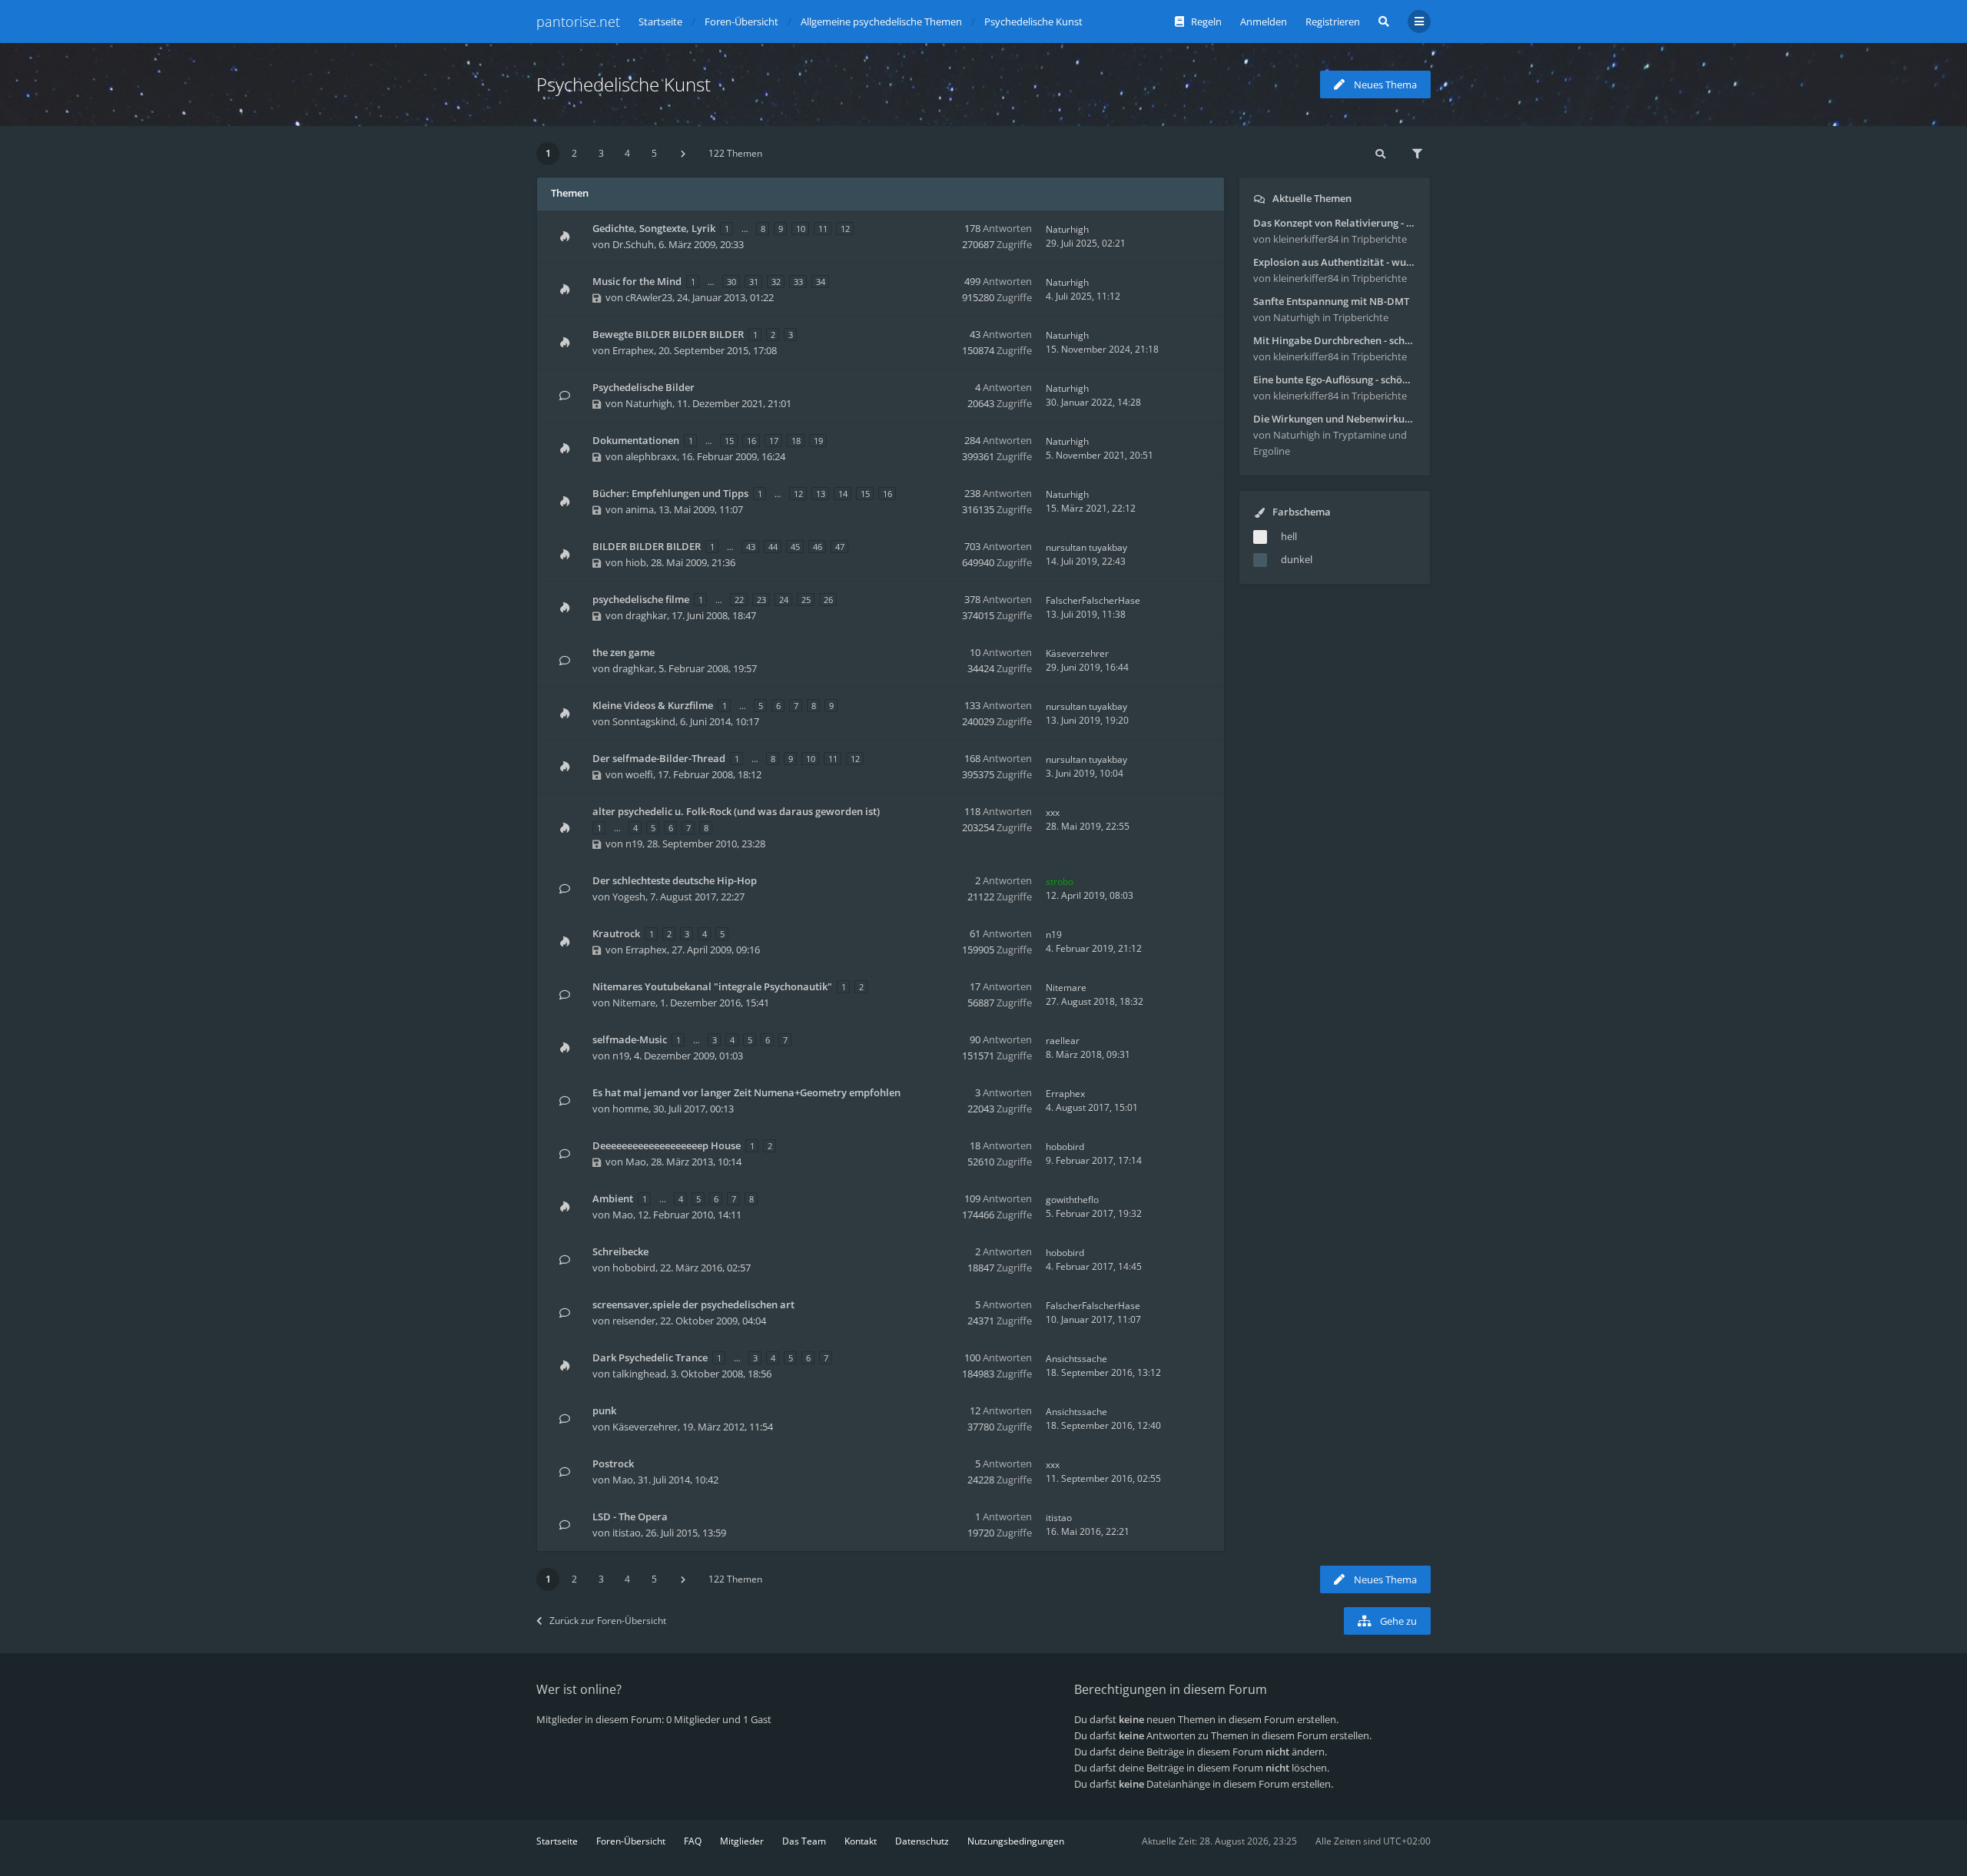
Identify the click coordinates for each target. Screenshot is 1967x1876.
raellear (1063, 1041)
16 (751, 441)
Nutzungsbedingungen (1016, 1841)
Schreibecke (620, 1251)
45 (795, 547)
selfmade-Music (630, 1039)
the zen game (624, 652)
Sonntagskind (644, 721)
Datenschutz (922, 1841)
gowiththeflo (1072, 1200)
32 (776, 282)
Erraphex (633, 350)
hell (1289, 536)
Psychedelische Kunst (624, 84)
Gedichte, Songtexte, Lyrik (654, 228)
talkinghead (639, 1374)
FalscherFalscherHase (1093, 600)
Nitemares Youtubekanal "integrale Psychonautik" (712, 986)
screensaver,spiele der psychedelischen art (693, 1304)
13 (821, 494)
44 (773, 547)
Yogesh (629, 897)
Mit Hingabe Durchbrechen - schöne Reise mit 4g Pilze (1335, 340)
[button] (683, 154)
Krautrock (616, 933)
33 (798, 282)
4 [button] (627, 153)
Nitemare (634, 1003)
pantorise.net (578, 22)
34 (821, 282)
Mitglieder (742, 1841)
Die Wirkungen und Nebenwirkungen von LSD (1335, 419)
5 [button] (654, 153)
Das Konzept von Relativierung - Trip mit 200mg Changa (1335, 223)
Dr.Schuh (633, 244)
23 (761, 600)
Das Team (804, 1841)
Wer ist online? (579, 1689)
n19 (634, 844)
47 (840, 547)
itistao (627, 1533)
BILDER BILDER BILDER (647, 546)
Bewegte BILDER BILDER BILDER (668, 334)
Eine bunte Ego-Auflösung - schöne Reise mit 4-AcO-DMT (1335, 380)
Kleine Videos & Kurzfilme (653, 705)
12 (845, 229)
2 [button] (574, 153)
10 (801, 229)
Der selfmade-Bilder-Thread (659, 758)
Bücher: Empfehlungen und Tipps (670, 493)
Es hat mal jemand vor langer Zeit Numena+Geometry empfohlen (746, 1092)
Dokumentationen (636, 440)
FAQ (693, 1841)
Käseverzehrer (1077, 653)
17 (774, 441)
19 (818, 441)
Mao (636, 1162)
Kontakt (861, 1841)
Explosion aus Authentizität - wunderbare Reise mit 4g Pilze (1335, 262)
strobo (1060, 882)
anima (640, 509)
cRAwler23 (649, 297)
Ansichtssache (1076, 1359)
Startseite (557, 1841)
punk (604, 1410)
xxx (1053, 812)
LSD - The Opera (630, 1516)
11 (823, 229)
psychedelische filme (641, 599)
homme (630, 1109)
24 (784, 600)
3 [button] (601, 153)
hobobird (1065, 1147)
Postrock (613, 1463)
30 (731, 282)
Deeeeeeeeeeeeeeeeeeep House (667, 1145)
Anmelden (1264, 22)
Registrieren (1333, 22)
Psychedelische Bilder (644, 387)
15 (729, 441)
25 (806, 600)
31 (754, 282)
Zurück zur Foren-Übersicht (608, 1621)
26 (828, 600)
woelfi (639, 774)
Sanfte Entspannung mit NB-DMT (1331, 301)
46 (818, 547)
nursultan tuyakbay (1086, 547)
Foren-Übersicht (631, 1841)
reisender (634, 1321)
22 (739, 600)
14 (843, 494)
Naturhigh (1067, 229)
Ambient (613, 1198)
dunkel (1297, 559)
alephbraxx (651, 456)
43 (751, 547)
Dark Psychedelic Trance (650, 1357)
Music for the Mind (637, 281)
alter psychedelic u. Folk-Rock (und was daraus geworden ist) (736, 811)
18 (796, 441)
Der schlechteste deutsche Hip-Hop (675, 880)
